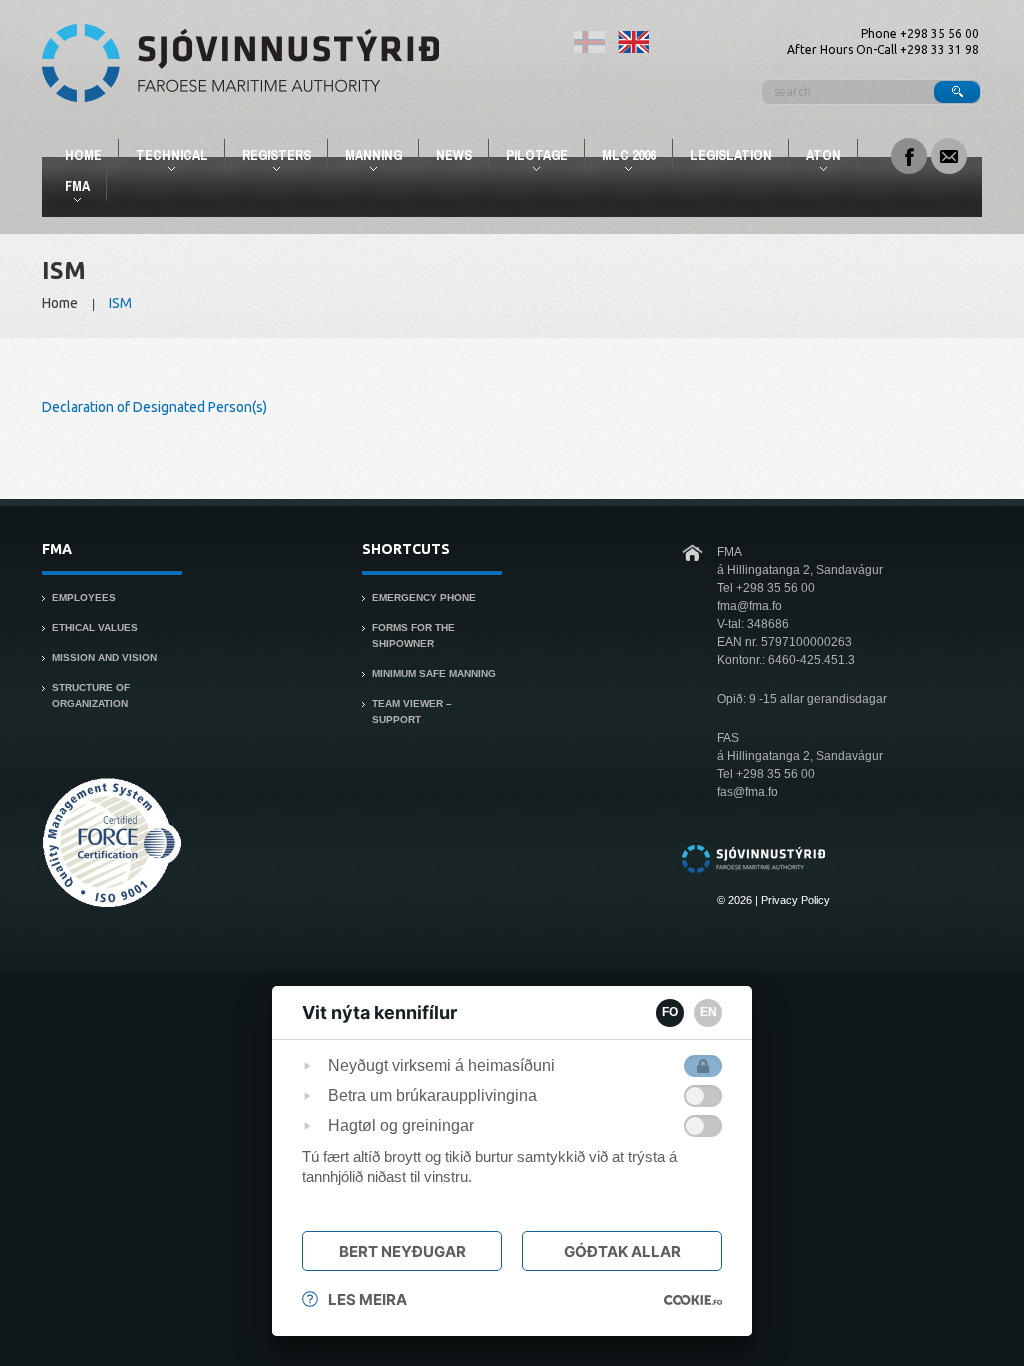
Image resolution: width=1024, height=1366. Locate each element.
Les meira (367, 1299)
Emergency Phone (424, 597)
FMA (69, 189)
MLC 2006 (620, 158)
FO (670, 1012)
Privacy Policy (795, 900)
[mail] (949, 154)
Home (83, 155)
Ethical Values (95, 627)
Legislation (731, 155)
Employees (84, 597)
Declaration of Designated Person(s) (154, 407)
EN (708, 1012)
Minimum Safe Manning (434, 673)
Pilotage (528, 158)
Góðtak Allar (622, 1251)
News (454, 155)
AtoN (815, 158)
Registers (268, 158)
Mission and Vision (104, 657)
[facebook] (909, 154)
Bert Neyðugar (402, 1251)
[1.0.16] (693, 1300)
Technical (163, 158)
